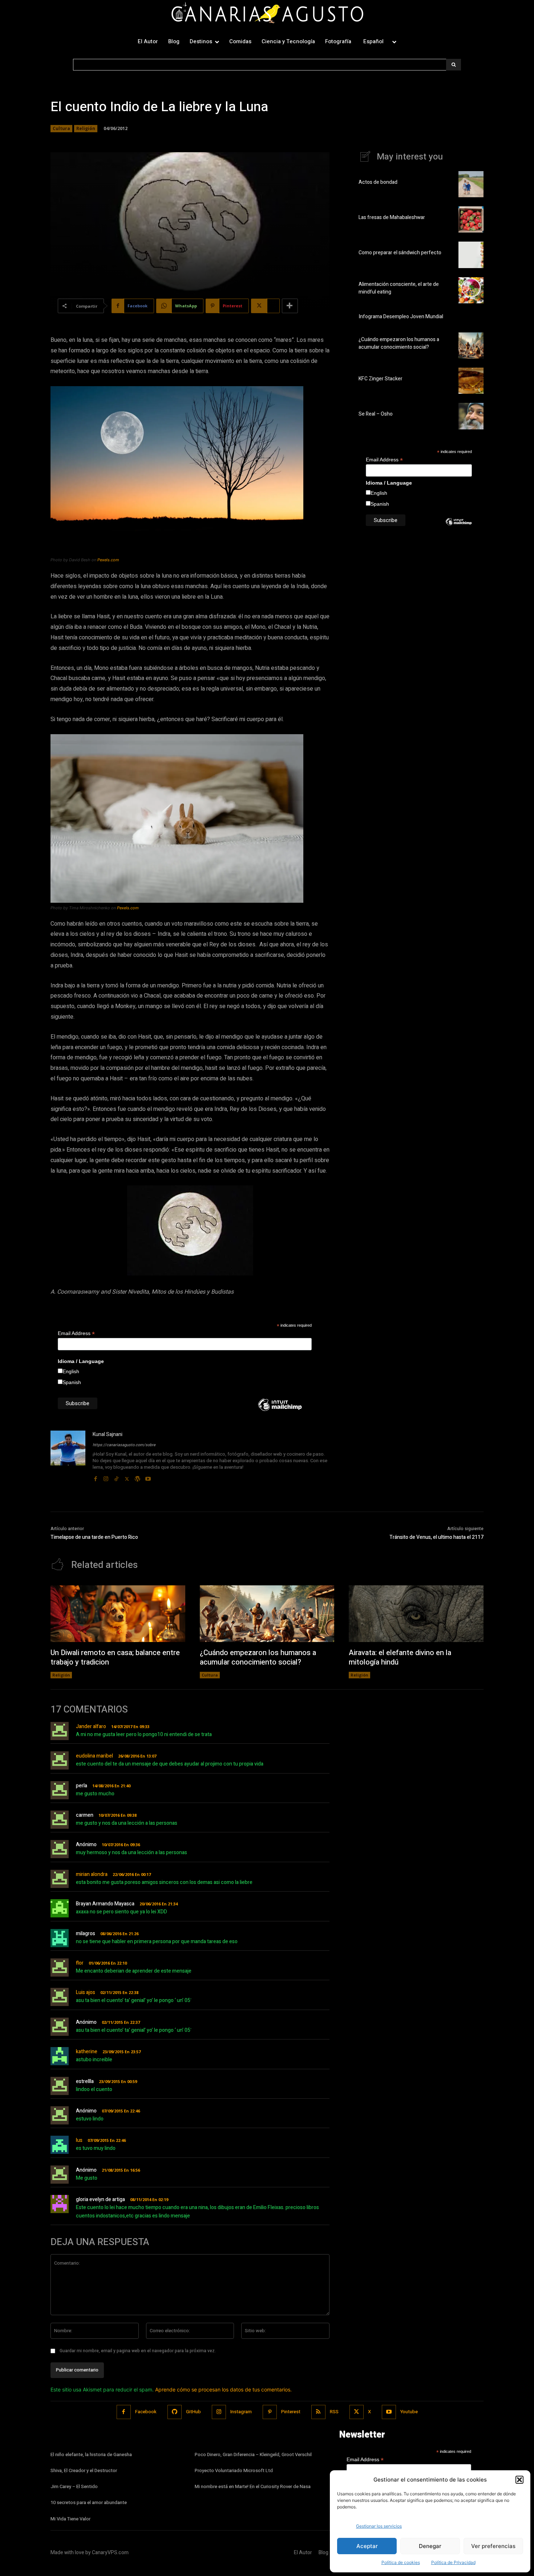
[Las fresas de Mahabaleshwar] (471, 219)
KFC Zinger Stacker (381, 379)
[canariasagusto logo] (267, 14)
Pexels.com (108, 560)
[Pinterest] (270, 2412)
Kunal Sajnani (108, 1434)
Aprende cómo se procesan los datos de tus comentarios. (223, 2389)
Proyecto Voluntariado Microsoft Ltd (234, 2470)
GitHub (193, 2412)
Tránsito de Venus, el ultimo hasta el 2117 (436, 1537)
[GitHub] (175, 2412)
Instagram (241, 2412)
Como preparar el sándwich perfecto (400, 253)
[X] (127, 1477)
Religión (86, 128)
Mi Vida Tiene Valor (70, 2519)
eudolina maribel (94, 1756)
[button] (519, 2480)
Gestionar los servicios (379, 2526)
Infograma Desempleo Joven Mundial (401, 317)
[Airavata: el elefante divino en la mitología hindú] (416, 1614)
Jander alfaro (91, 1726)
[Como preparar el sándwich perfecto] (471, 255)
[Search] (454, 65)
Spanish (72, 1382)
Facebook (146, 2412)
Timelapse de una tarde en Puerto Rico (94, 1537)
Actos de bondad (378, 182)
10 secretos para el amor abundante (89, 2502)
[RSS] (318, 2412)
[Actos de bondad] (471, 184)
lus (79, 2140)
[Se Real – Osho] (471, 416)
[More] (290, 306)
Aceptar (367, 2546)
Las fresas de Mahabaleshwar (392, 217)
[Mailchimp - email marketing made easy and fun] (280, 1410)
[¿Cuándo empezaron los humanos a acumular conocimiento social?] (471, 345)
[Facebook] (95, 1477)
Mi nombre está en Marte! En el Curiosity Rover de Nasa (253, 2486)
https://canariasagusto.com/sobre (124, 1445)
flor (80, 1963)
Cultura (61, 128)
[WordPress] (137, 1477)
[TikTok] (116, 1477)
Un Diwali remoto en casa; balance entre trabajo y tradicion (115, 1657)
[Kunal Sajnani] (68, 1457)
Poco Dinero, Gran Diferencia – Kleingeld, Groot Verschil (253, 2454)
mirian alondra (92, 1874)
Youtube (409, 2412)
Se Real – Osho (376, 414)
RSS (334, 2412)
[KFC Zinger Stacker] (471, 381)
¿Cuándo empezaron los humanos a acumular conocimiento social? (399, 343)
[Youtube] (148, 1477)
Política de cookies (401, 2562)
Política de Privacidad (453, 2562)
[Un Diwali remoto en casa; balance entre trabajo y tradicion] (118, 1614)
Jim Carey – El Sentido (74, 2486)
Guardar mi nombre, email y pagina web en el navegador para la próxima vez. (138, 2351)
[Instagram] (106, 1477)
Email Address (76, 1333)
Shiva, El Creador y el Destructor (84, 2470)
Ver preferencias (493, 2546)
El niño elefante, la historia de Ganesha (91, 2454)
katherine (87, 2052)
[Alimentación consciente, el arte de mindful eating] (471, 290)
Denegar (430, 2546)
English (71, 1371)
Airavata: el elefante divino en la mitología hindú (400, 1657)
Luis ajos (86, 1992)
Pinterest (291, 2412)
